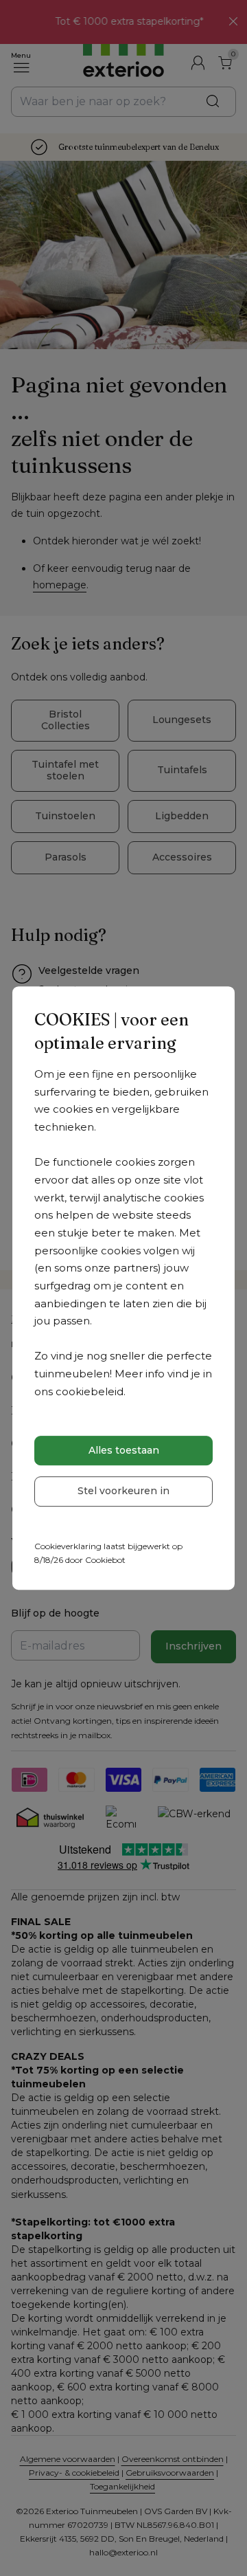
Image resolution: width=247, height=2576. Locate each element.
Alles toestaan (124, 1450)
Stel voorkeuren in (123, 1491)
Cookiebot (105, 1560)
